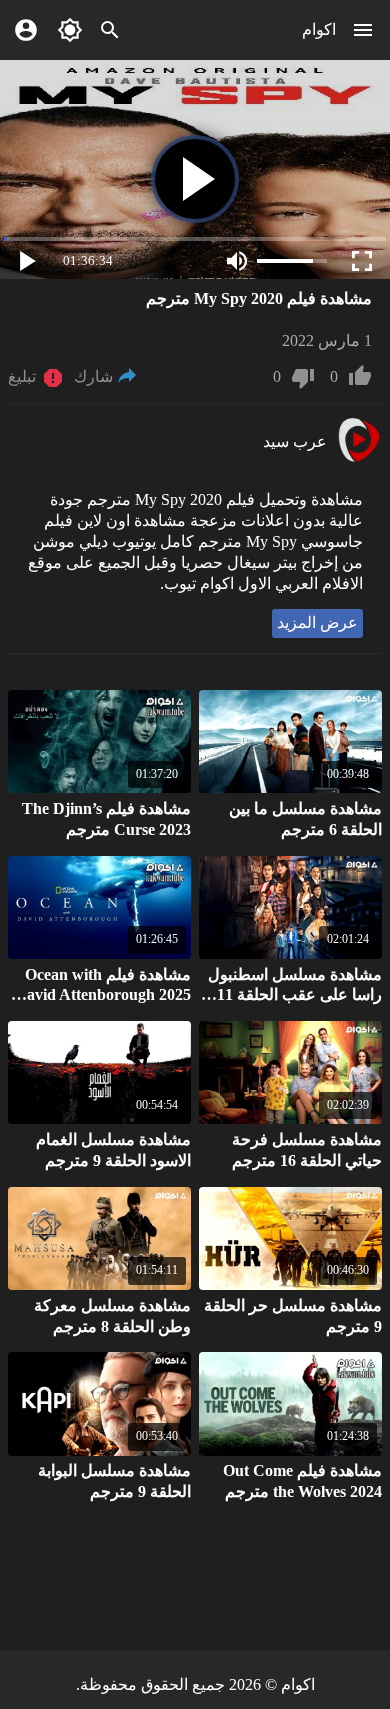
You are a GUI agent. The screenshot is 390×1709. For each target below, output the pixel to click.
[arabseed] (358, 459)
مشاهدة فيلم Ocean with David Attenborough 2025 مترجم (103, 995)
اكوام (319, 29)
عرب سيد (295, 441)
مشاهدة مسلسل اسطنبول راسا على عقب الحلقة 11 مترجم (295, 995)
